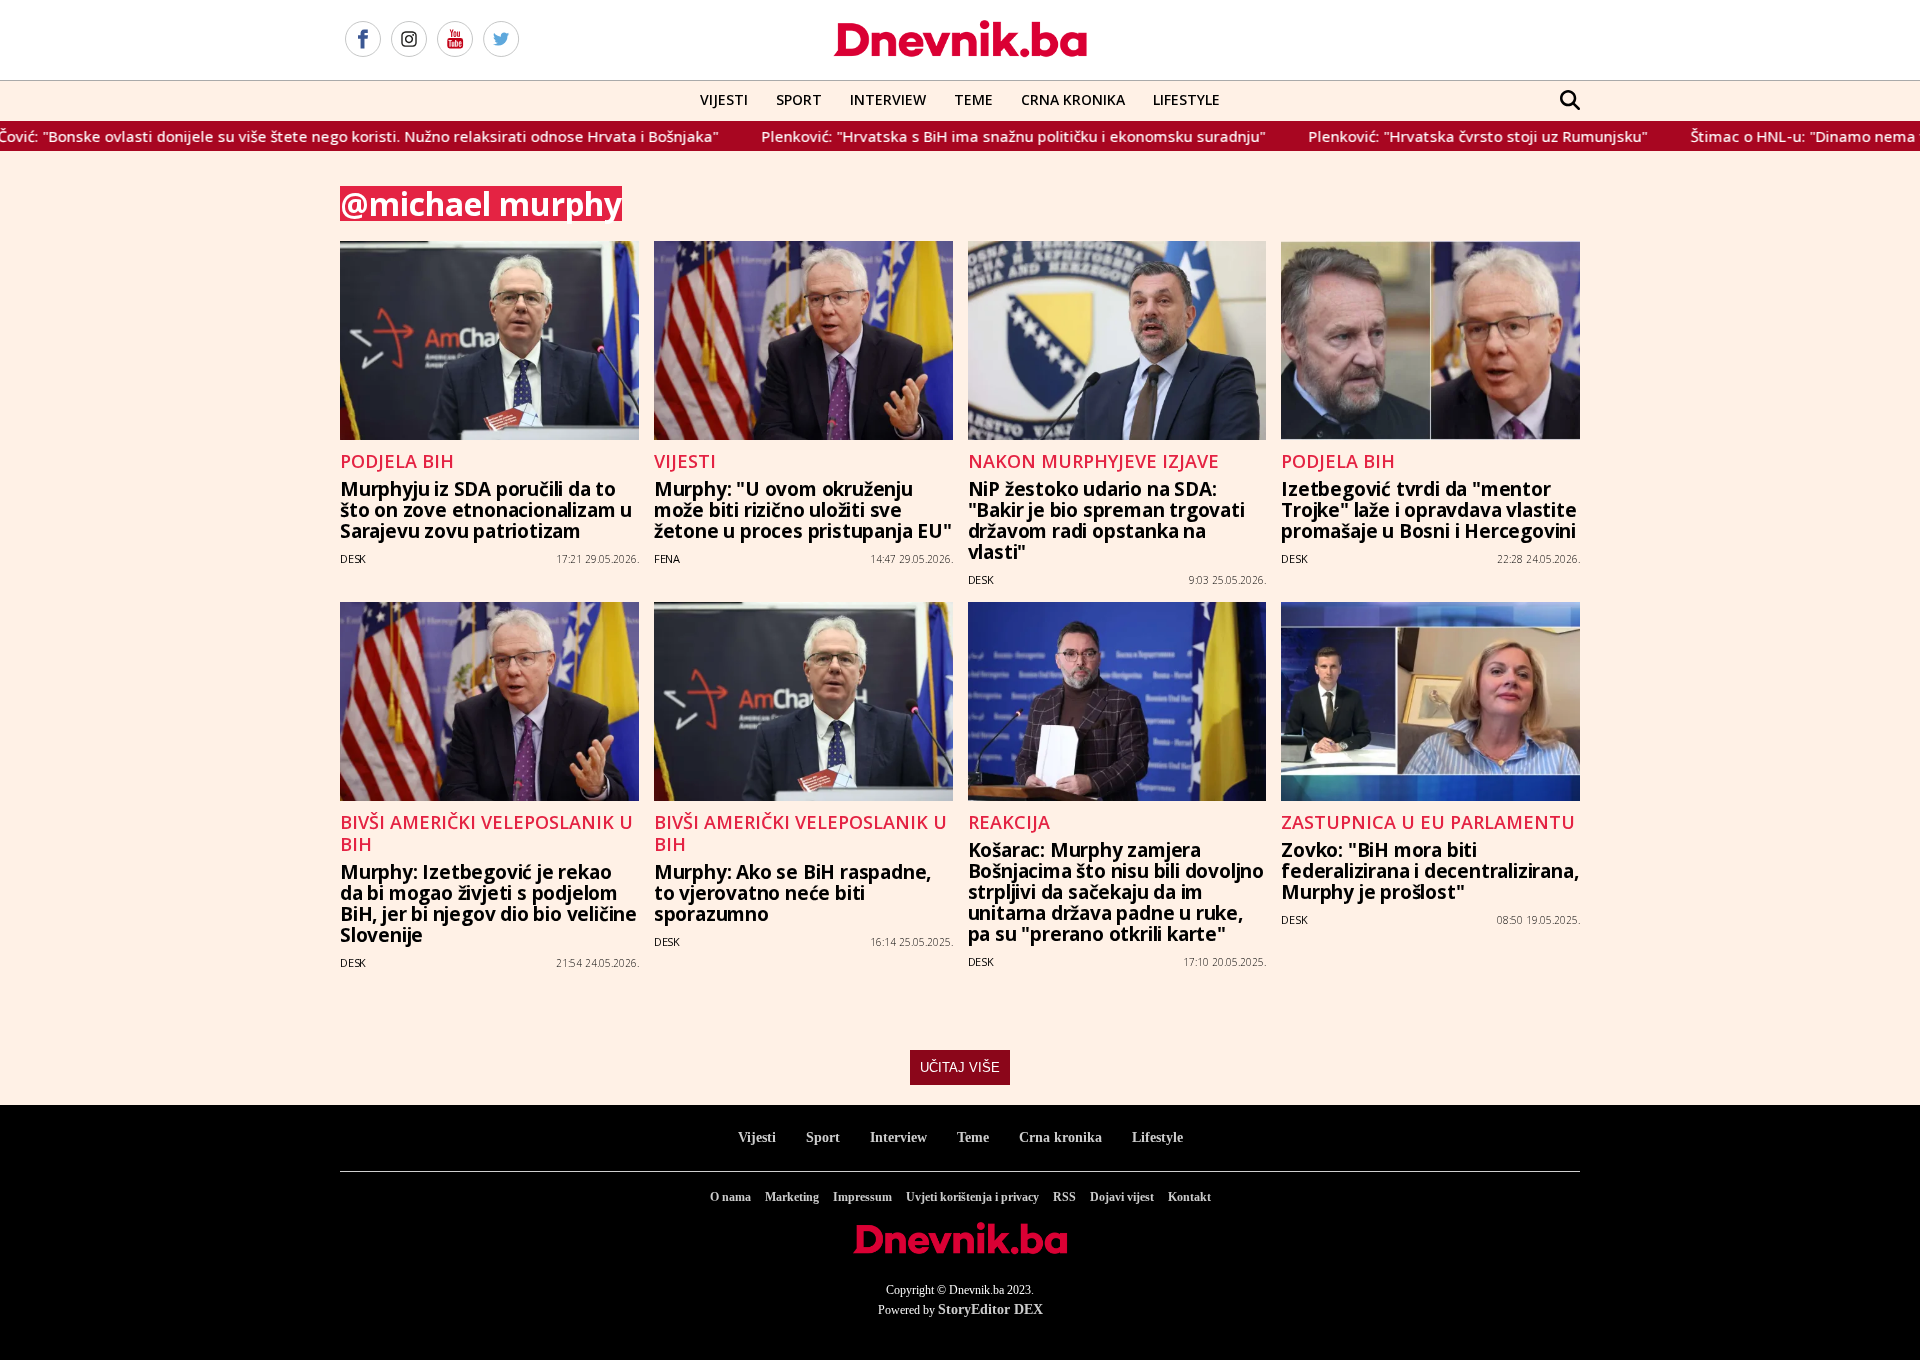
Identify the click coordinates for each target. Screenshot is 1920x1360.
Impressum (862, 1197)
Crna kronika (1060, 1137)
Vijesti (724, 99)
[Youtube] (455, 40)
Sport (799, 99)
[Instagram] (409, 40)
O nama (730, 1197)
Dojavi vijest (1122, 1197)
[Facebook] (363, 40)
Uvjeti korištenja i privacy (972, 1197)
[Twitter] (501, 40)
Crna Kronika (1073, 99)
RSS (1064, 1197)
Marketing (792, 1197)
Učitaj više (960, 1067)
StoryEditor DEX (990, 1309)
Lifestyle (1186, 99)
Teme (973, 99)
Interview (888, 99)
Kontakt (1189, 1197)
